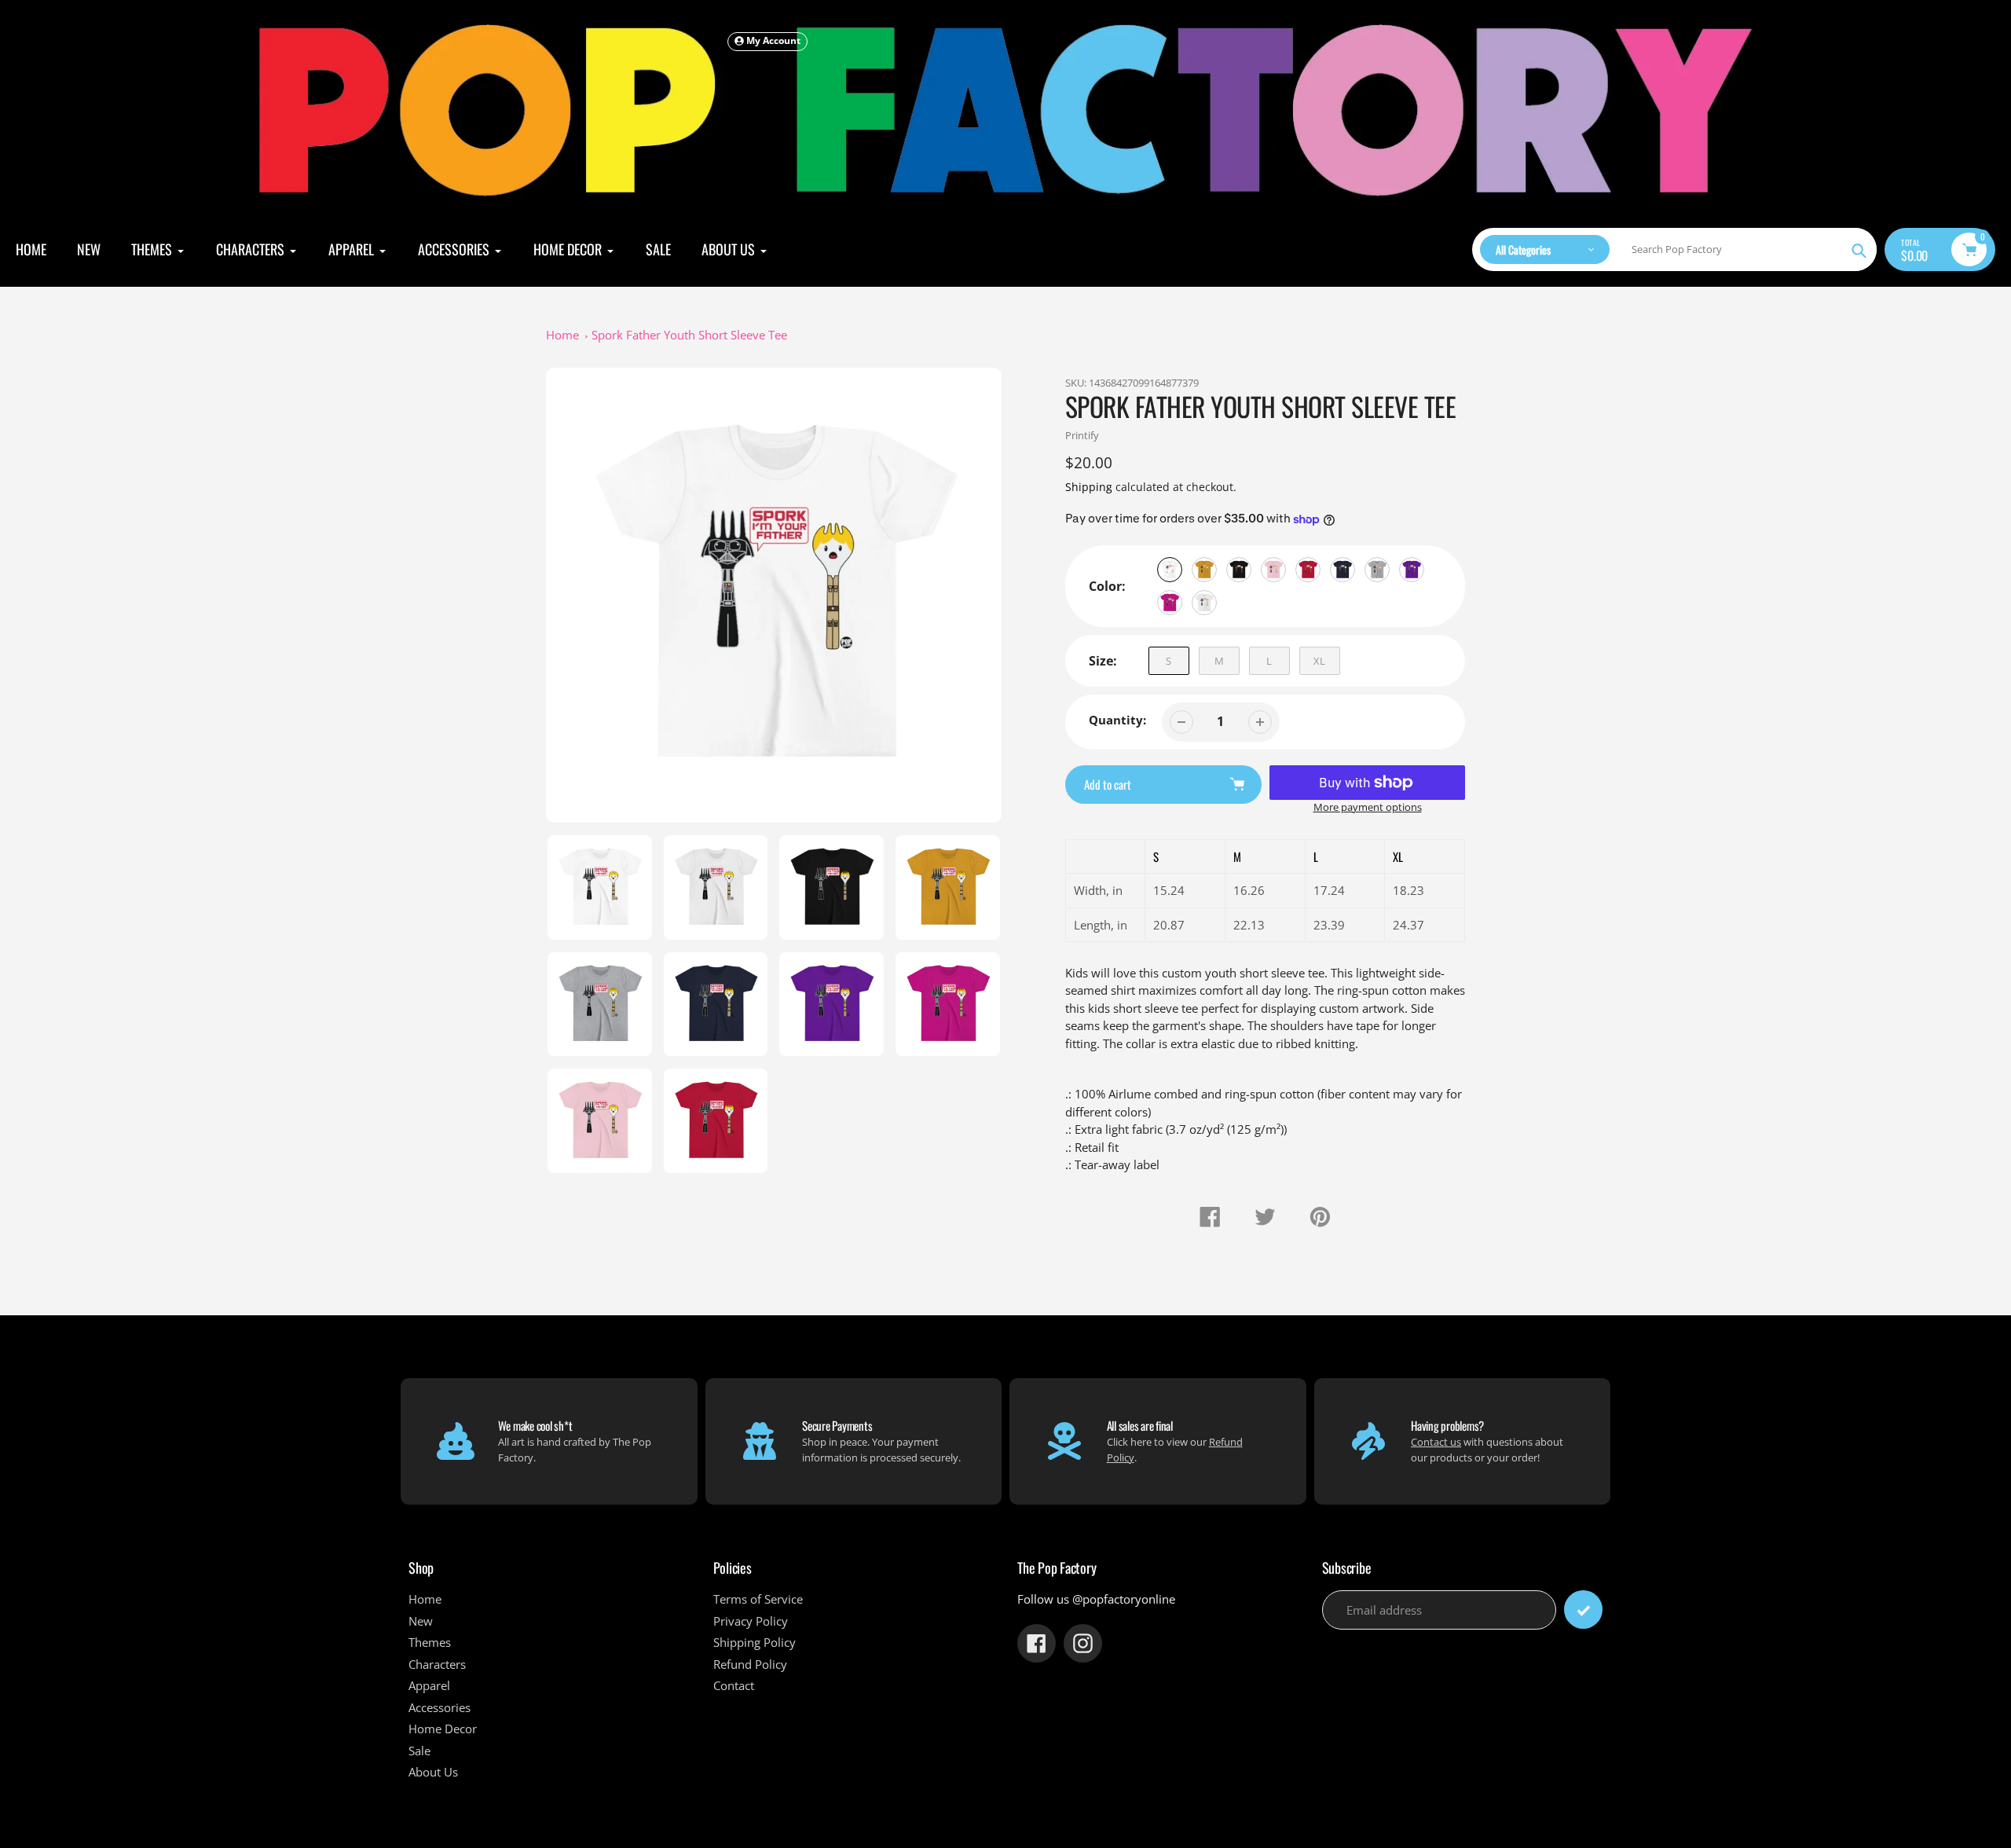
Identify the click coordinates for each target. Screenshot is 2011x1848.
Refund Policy (750, 1664)
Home (562, 335)
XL (1319, 661)
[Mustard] (1204, 570)
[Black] (1239, 570)
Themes (430, 1642)
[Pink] (1273, 570)
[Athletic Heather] (1377, 570)
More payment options (1368, 807)
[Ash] (1204, 603)
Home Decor (443, 1729)
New (421, 1621)
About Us (433, 1772)
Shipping (1089, 487)
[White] (1170, 570)
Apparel (429, 1685)
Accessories (440, 1707)
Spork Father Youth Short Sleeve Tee (689, 335)
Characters (437, 1664)
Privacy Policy (751, 1621)
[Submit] (1583, 1610)
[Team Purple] (1412, 570)
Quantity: (1117, 720)
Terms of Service (758, 1599)
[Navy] (1342, 570)
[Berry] (1170, 603)
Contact (734, 1685)
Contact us (1436, 1442)
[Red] (1308, 570)
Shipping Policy (755, 1642)
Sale (419, 1751)
